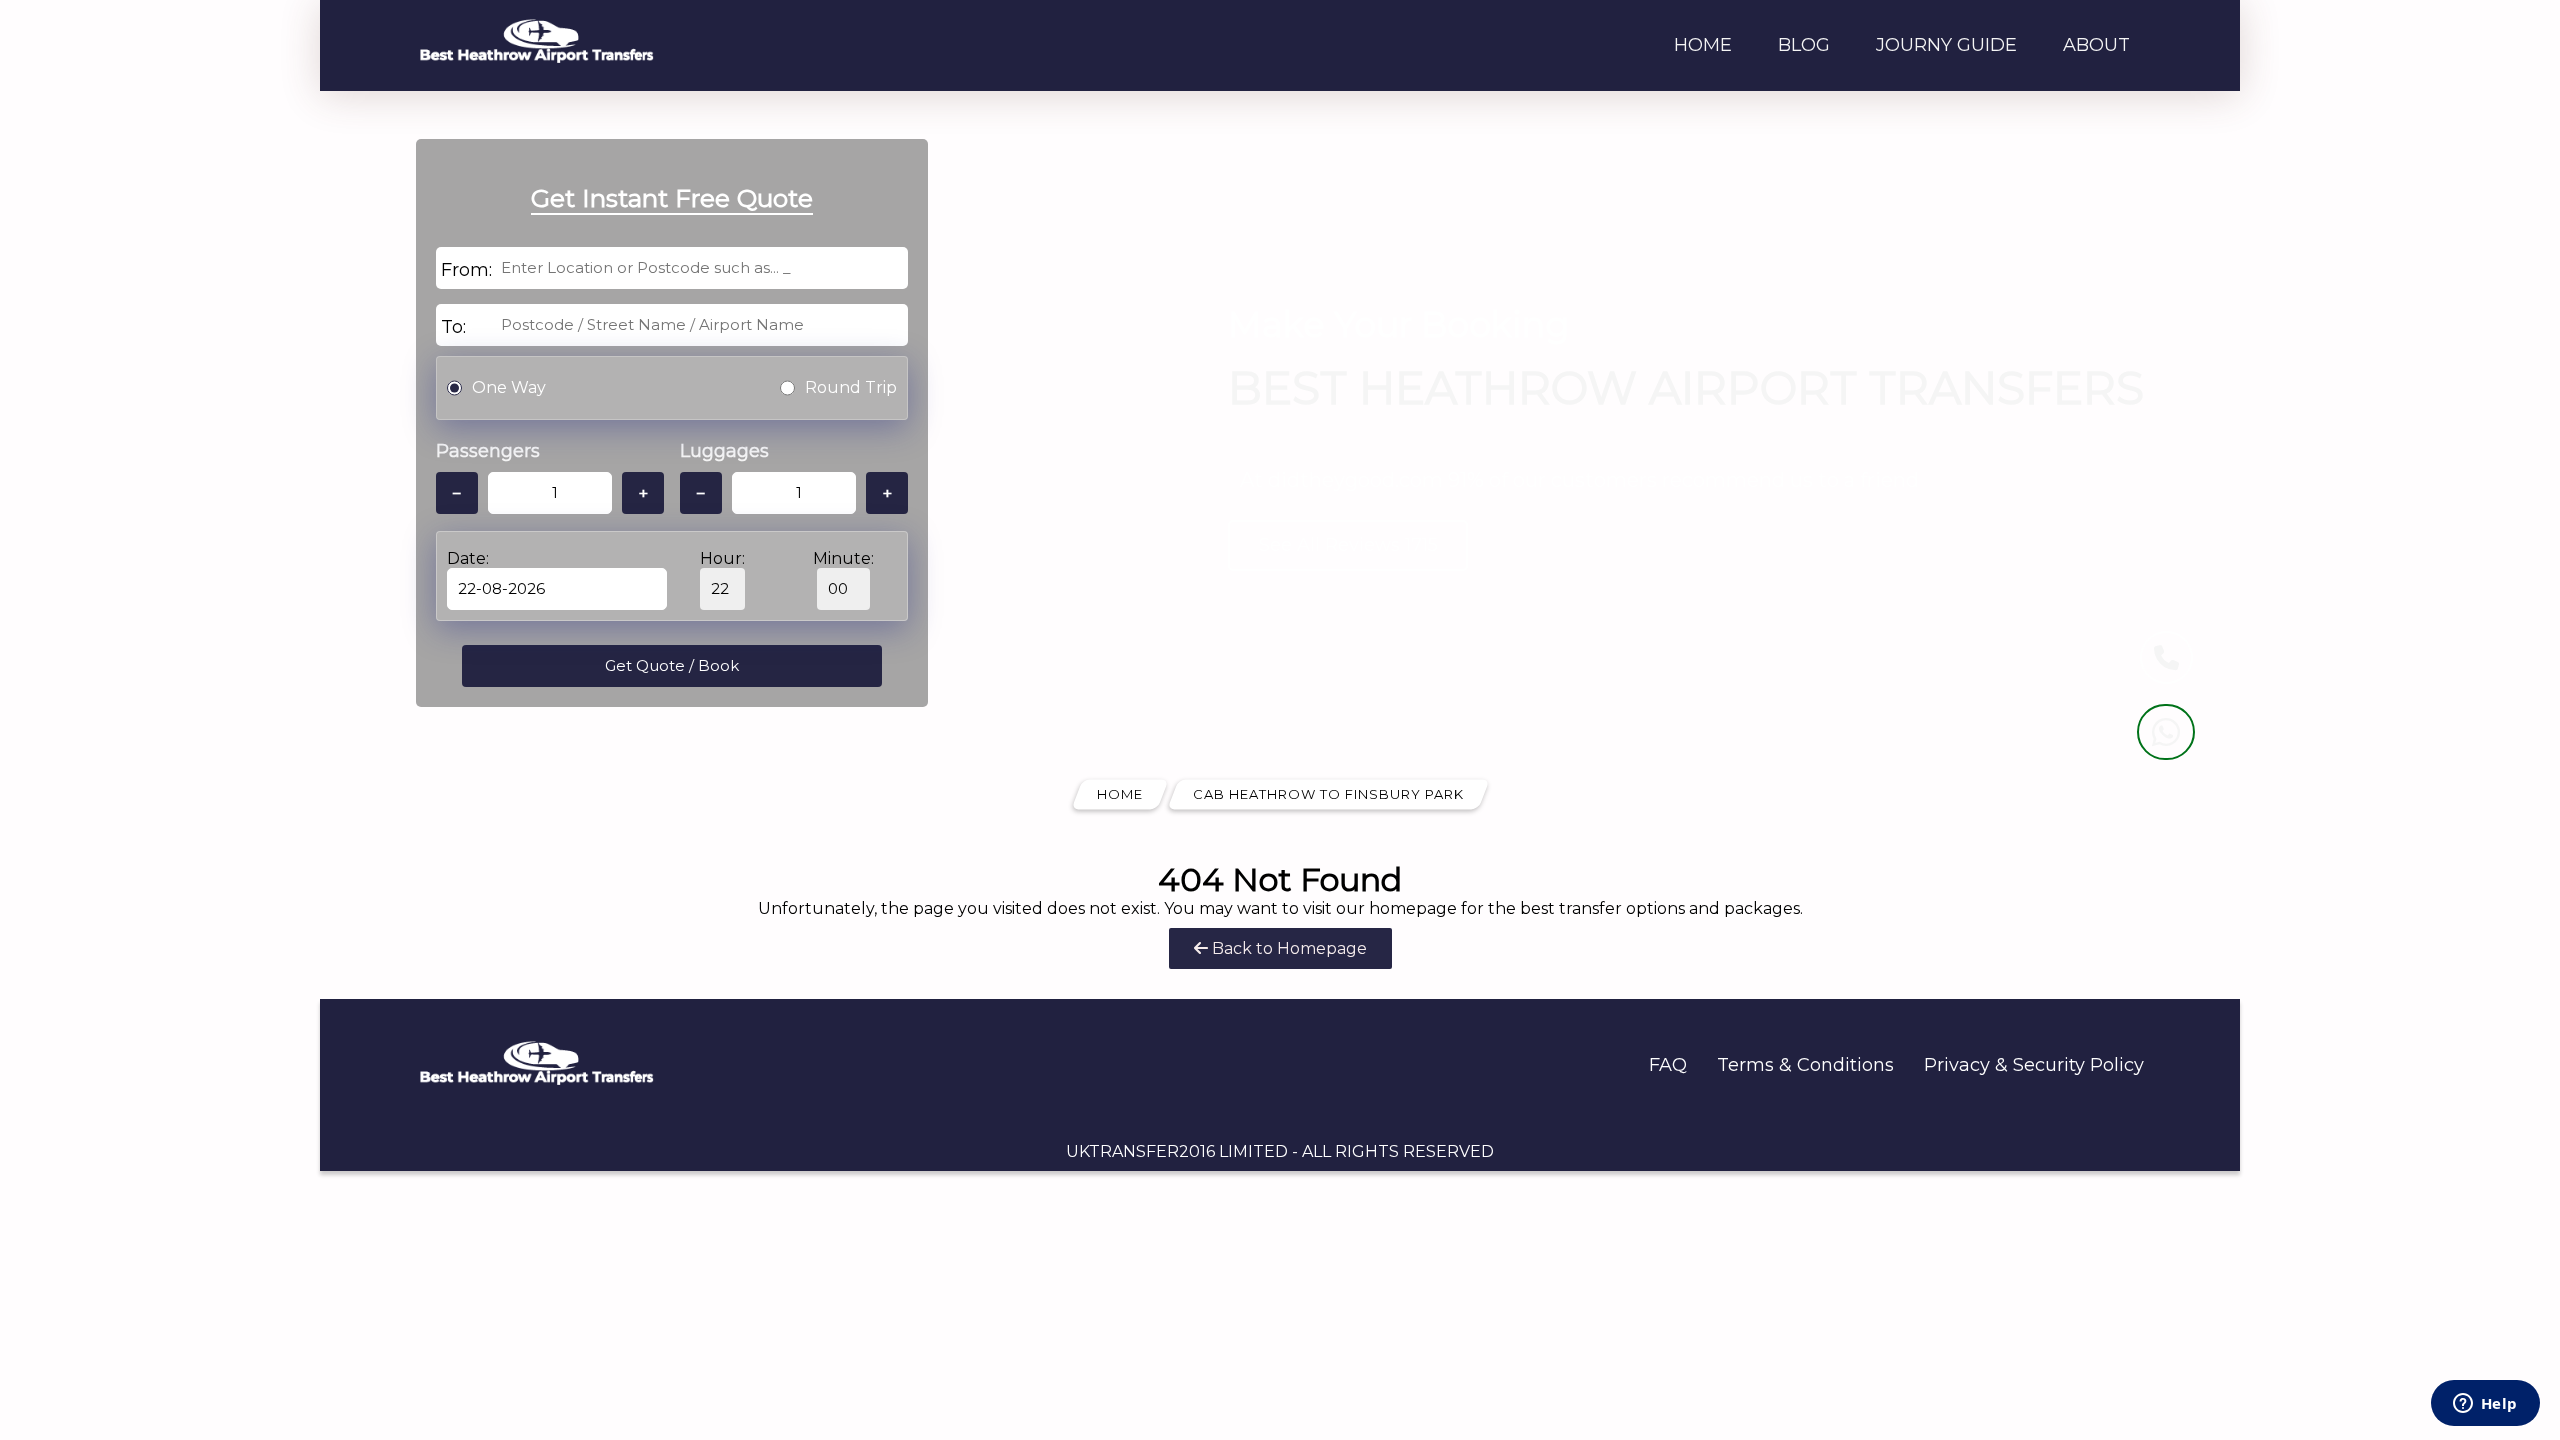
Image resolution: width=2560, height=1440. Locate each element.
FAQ (1668, 1065)
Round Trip (851, 387)
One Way (509, 387)
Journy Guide (1946, 45)
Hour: (722, 558)
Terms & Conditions (1805, 1065)
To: (453, 327)
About (2096, 45)
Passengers (488, 451)
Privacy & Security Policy (2034, 1065)
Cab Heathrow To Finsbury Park (1328, 794)
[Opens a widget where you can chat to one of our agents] (2485, 1405)
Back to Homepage (1287, 948)
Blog (1804, 45)
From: (466, 270)
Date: (468, 558)
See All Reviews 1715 (1348, 545)
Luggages (724, 451)
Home (1703, 45)
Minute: (843, 558)
